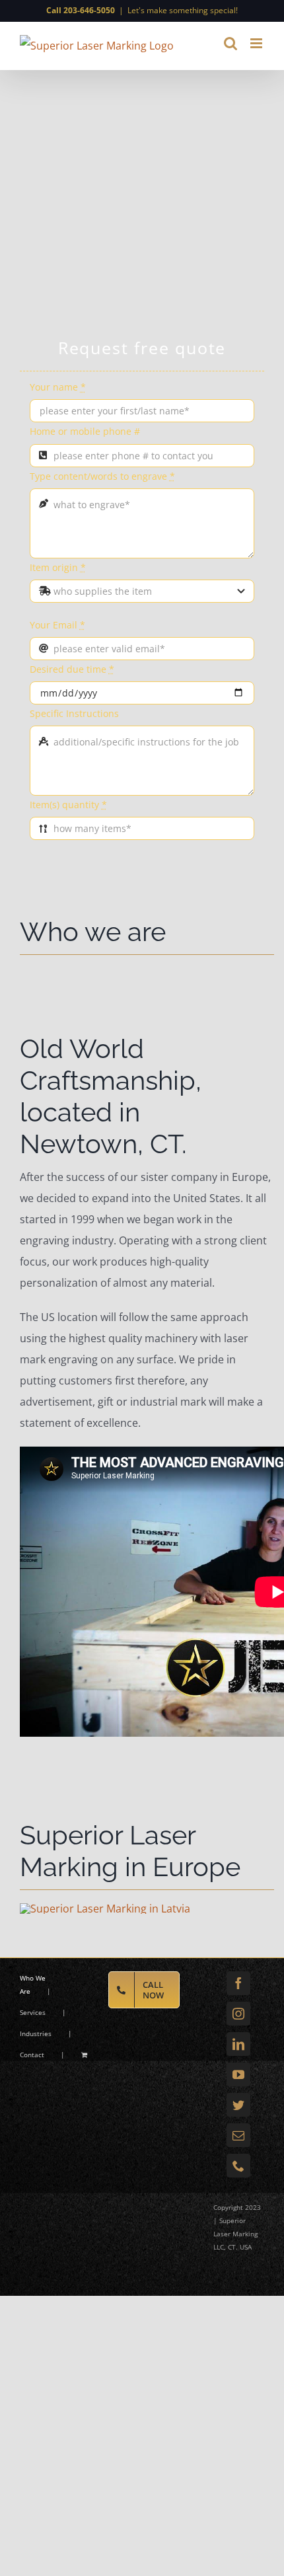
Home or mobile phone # (85, 431)
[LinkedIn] (238, 2044)
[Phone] (238, 2166)
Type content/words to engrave (102, 476)
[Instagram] (238, 2014)
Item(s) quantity (68, 805)
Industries (36, 2033)
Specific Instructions (74, 713)
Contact (32, 2055)
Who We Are (33, 1985)
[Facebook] (238, 1983)
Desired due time (72, 669)
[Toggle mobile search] (231, 43)
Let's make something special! (183, 10)
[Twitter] (238, 2105)
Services (33, 2012)
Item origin (58, 567)
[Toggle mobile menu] (257, 43)
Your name (58, 387)
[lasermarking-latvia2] (105, 1909)
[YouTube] (238, 2074)
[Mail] (238, 2135)
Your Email (57, 625)
